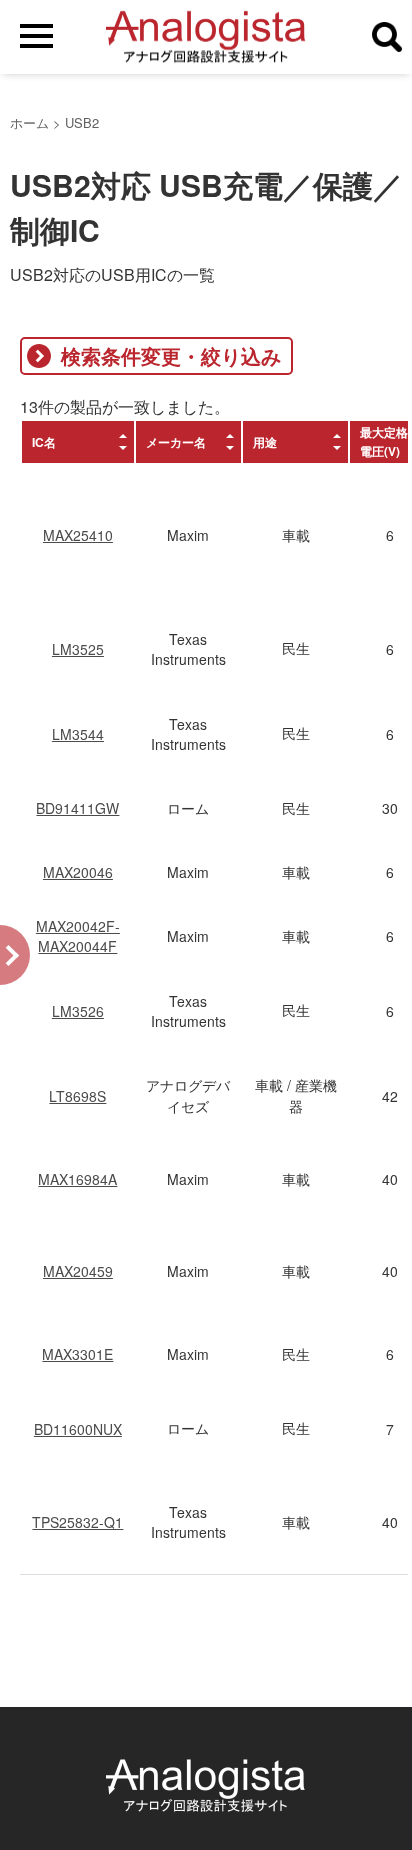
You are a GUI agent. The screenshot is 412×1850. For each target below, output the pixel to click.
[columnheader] (78, 442)
